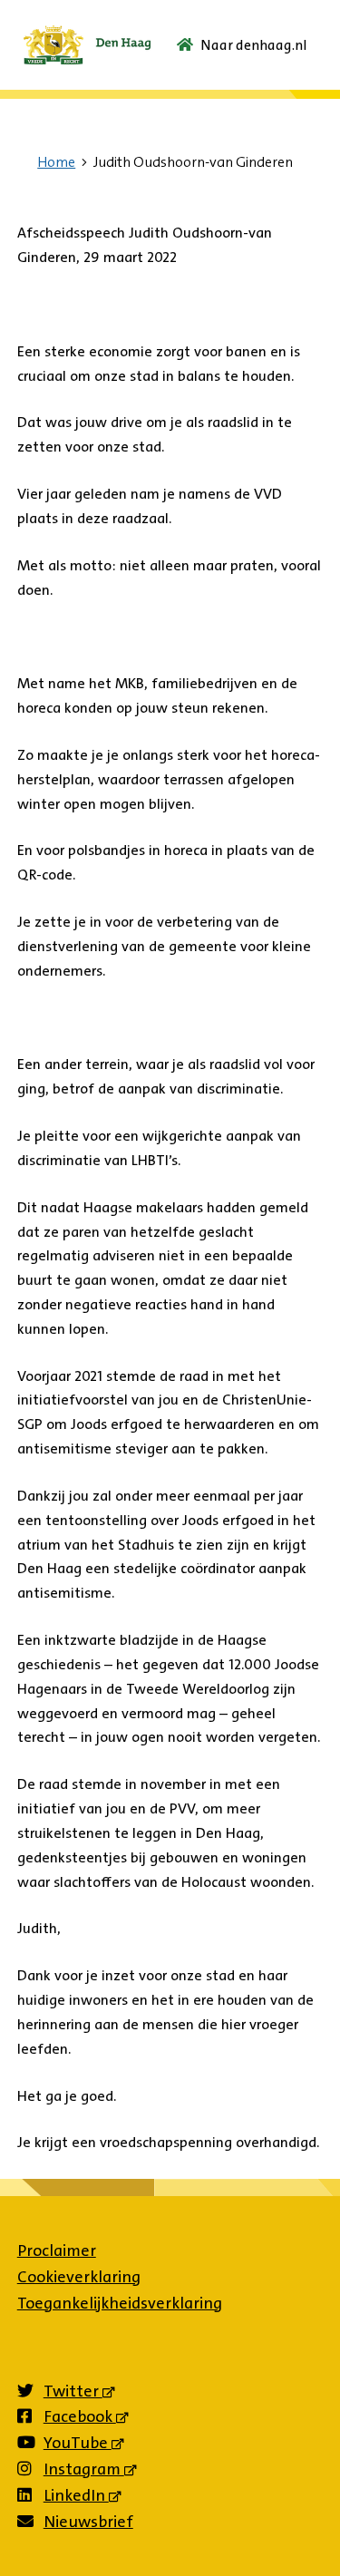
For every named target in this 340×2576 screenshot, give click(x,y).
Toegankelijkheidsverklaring (120, 2303)
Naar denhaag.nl (254, 45)
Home (56, 162)
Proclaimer (57, 2250)
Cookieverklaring (79, 2277)
